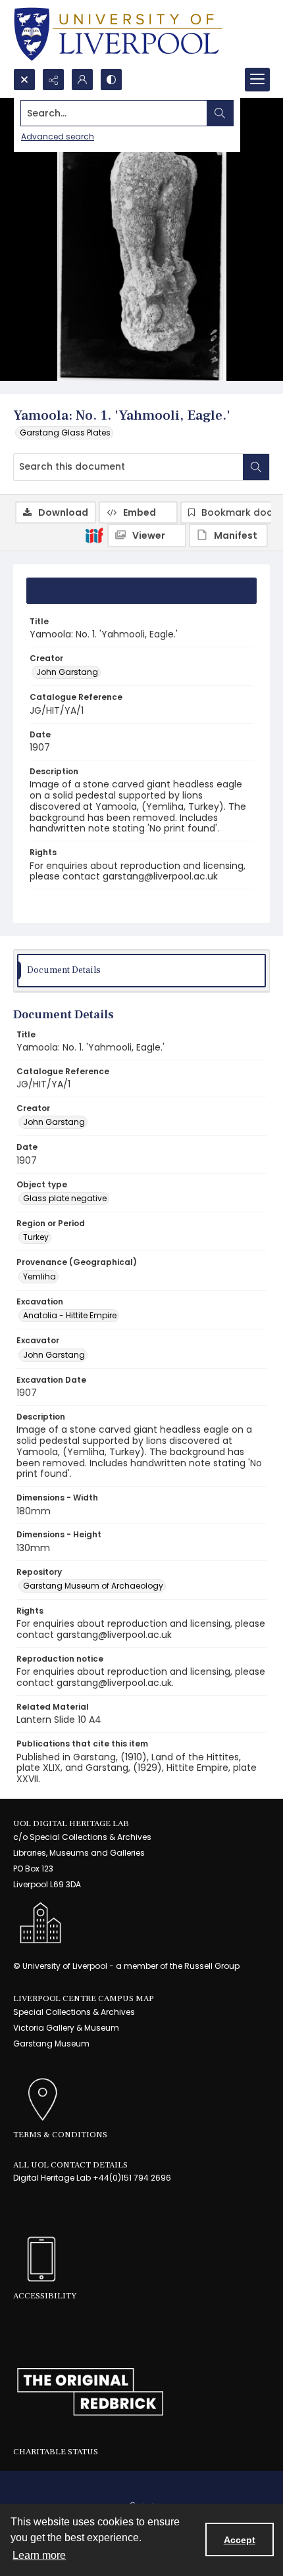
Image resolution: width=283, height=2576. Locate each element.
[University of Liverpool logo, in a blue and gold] (118, 34)
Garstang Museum (51, 2043)
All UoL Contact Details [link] (70, 2165)
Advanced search (58, 136)
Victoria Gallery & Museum (66, 2028)
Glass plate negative (65, 1198)
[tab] (141, 591)
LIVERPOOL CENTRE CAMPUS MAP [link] (84, 1998)
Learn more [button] (39, 2555)
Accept (240, 2540)
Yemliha (39, 1276)
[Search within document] (256, 467)
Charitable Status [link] (56, 2452)
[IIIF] (94, 535)
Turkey (36, 1237)
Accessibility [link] (45, 2296)
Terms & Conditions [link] (60, 2135)
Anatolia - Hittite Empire (70, 1315)
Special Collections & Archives (74, 2012)
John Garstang (67, 672)
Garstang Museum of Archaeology (93, 1586)
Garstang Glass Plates (65, 433)
